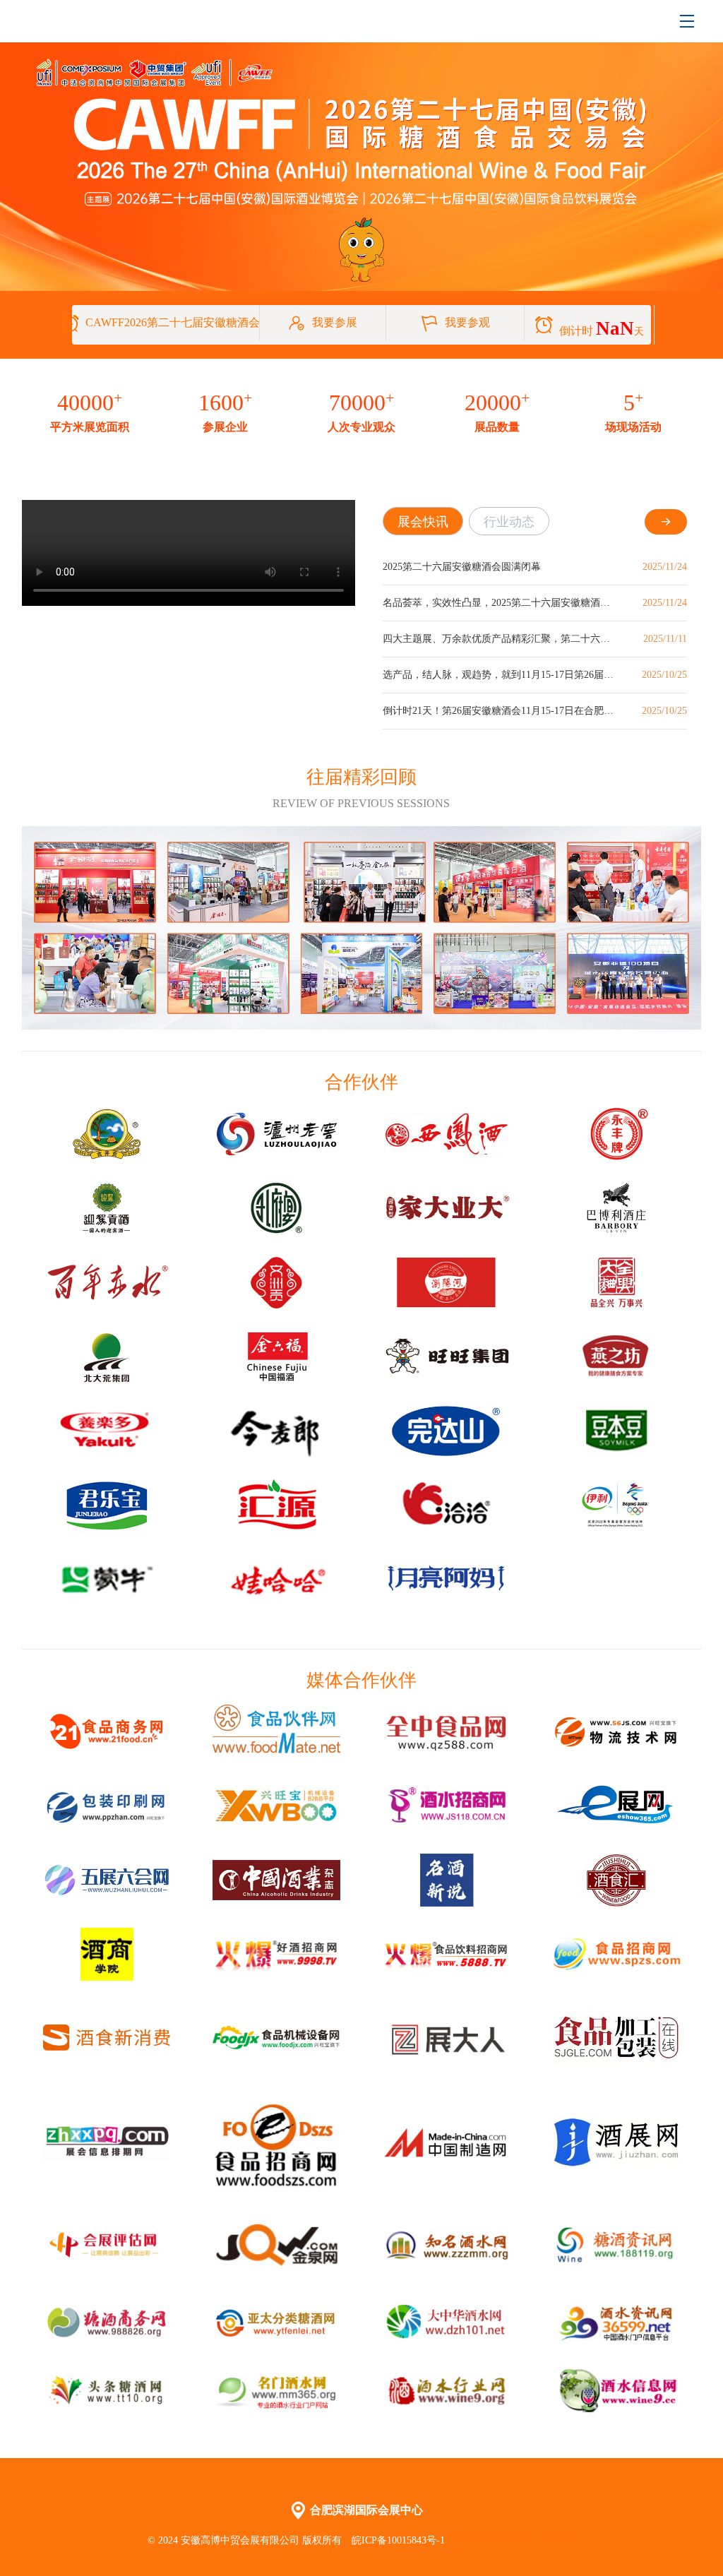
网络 (528, 2540)
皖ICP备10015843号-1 (400, 2540)
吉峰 (501, 2540)
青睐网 (470, 2540)
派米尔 (560, 2540)
